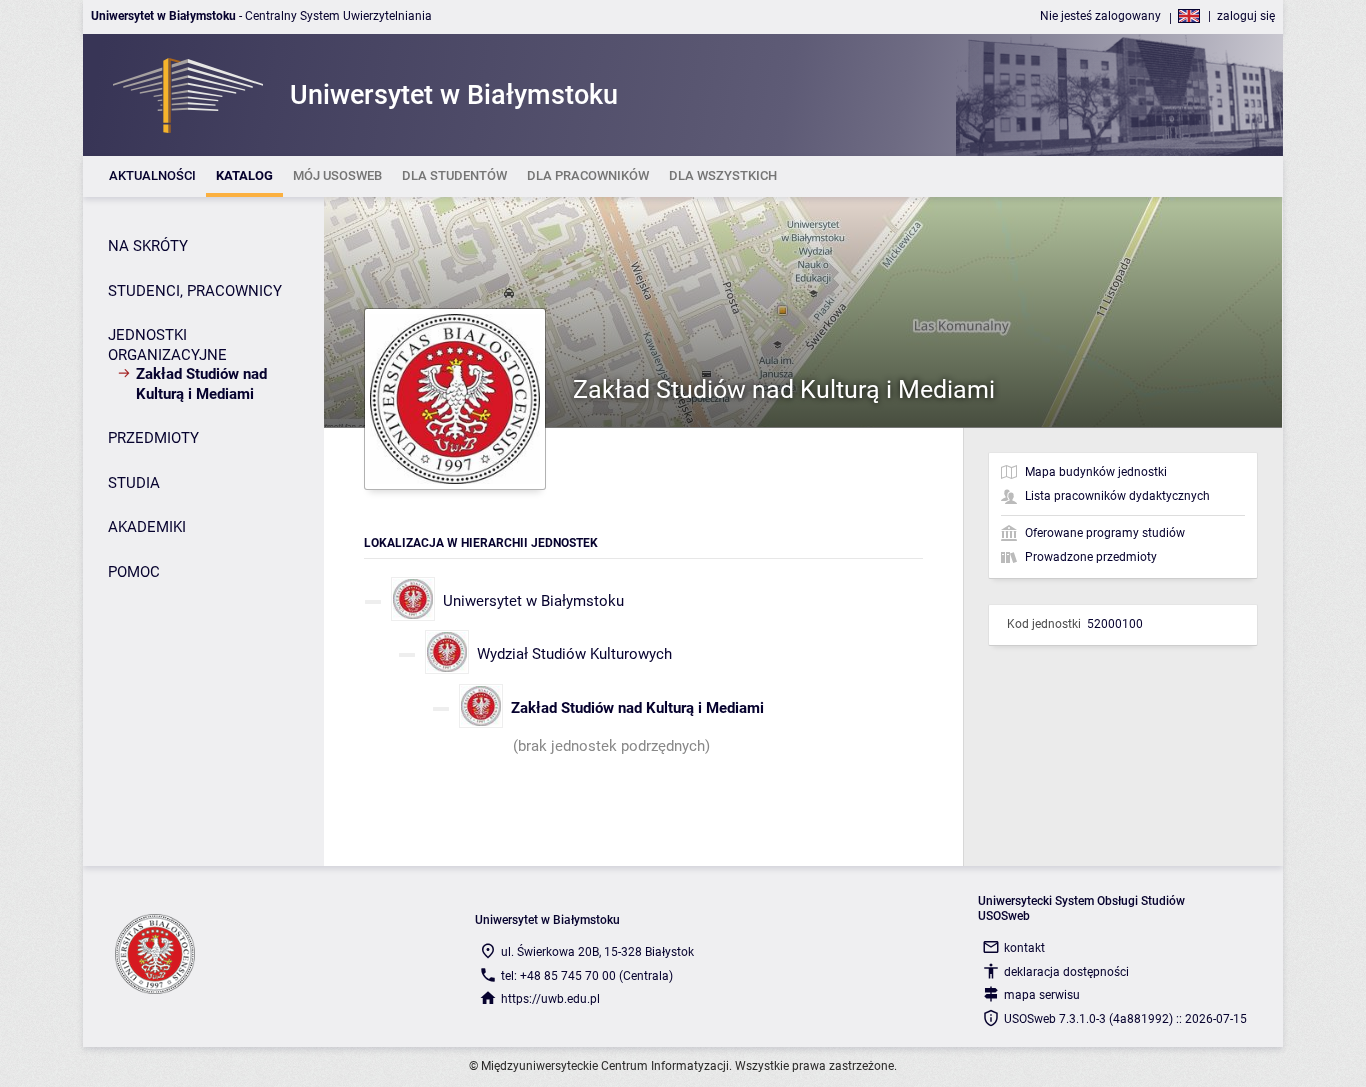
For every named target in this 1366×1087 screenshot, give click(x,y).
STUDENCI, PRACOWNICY (195, 291)
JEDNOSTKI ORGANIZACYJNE (167, 345)
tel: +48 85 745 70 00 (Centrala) (587, 976)
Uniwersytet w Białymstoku (533, 601)
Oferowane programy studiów (1105, 533)
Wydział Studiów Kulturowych (574, 654)
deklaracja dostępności (1066, 972)
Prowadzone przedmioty (1091, 557)
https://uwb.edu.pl (550, 999)
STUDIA (134, 483)
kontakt (1024, 948)
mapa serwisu (1042, 995)
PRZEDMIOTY (153, 438)
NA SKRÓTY (148, 246)
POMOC (134, 572)
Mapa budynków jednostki (1096, 472)
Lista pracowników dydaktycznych (1117, 496)
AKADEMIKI (147, 527)
